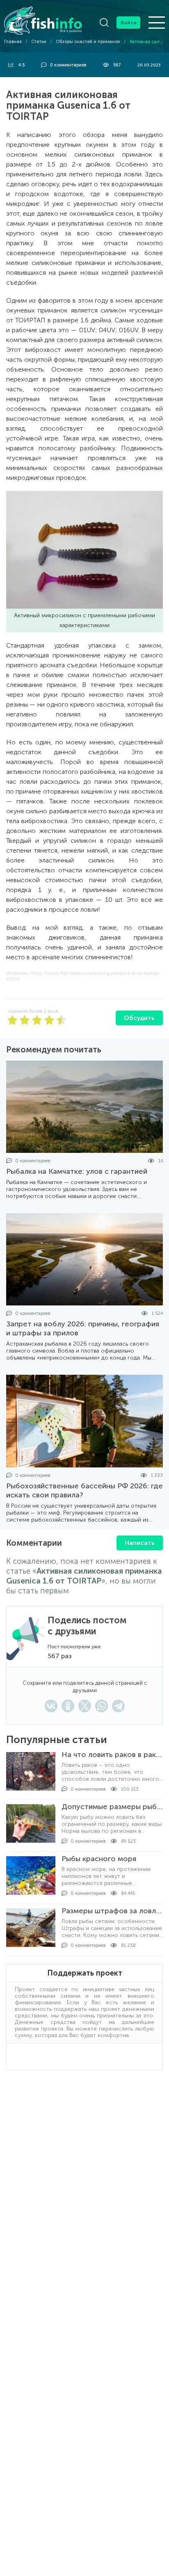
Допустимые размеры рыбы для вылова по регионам (112, 1807)
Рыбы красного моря (99, 1859)
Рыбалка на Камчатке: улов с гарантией (77, 1171)
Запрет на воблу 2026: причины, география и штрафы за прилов (83, 1328)
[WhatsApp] (102, 1706)
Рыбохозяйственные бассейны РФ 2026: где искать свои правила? (84, 1490)
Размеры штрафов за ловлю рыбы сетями (112, 1911)
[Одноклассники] (68, 1706)
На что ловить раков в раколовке (112, 1755)
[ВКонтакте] (51, 1706)
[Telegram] (118, 1706)
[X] (85, 1706)
